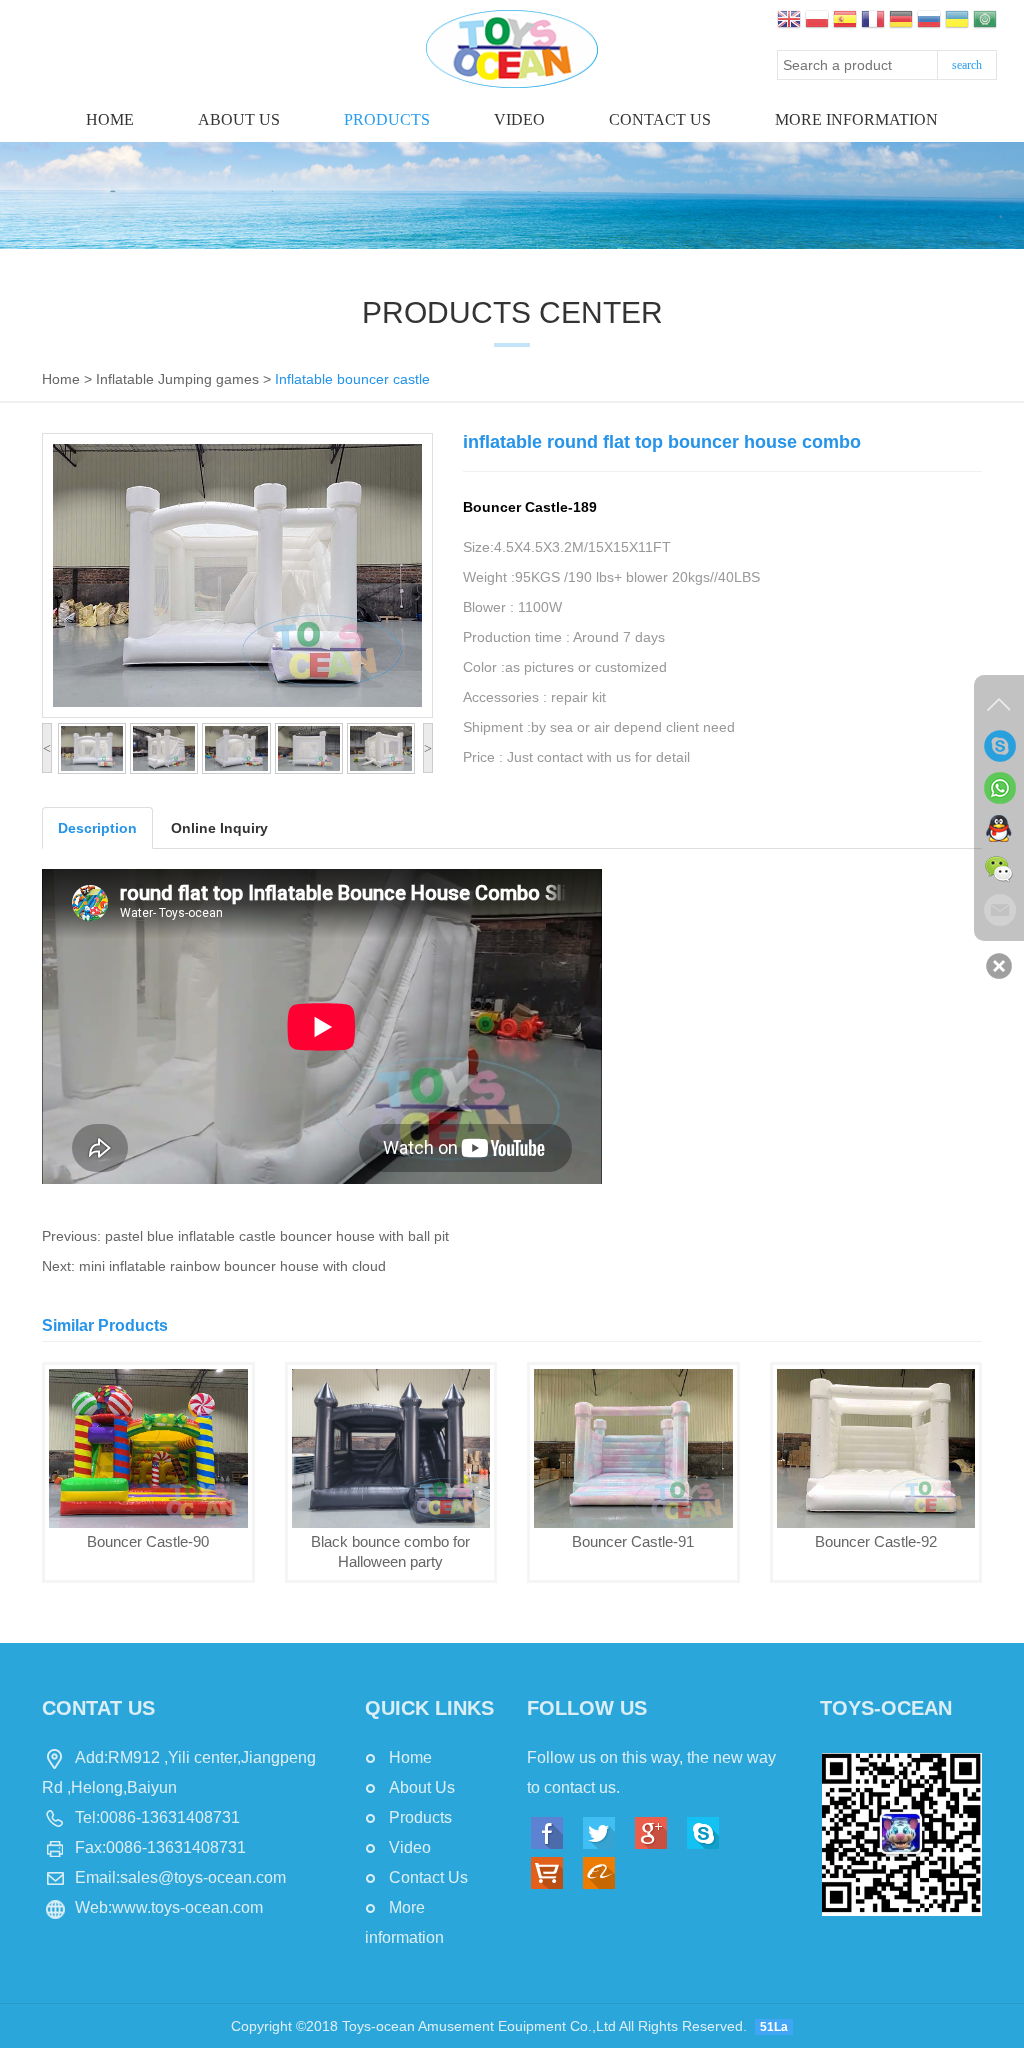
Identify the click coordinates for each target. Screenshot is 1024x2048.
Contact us (660, 119)
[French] (873, 21)
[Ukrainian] (957, 21)
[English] (789, 21)
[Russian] (929, 21)
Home (110, 119)
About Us (239, 119)
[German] (901, 21)
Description (97, 828)
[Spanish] (845, 21)
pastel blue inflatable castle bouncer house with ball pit (277, 1236)
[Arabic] (985, 21)
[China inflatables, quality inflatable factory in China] (511, 48)
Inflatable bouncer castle (352, 379)
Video (519, 119)
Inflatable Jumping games (177, 379)
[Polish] (817, 21)
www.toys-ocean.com (187, 1907)
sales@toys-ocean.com (203, 1877)
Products (387, 119)
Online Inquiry (219, 828)
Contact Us (428, 1877)
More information (856, 119)
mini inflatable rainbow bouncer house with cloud (232, 1266)
